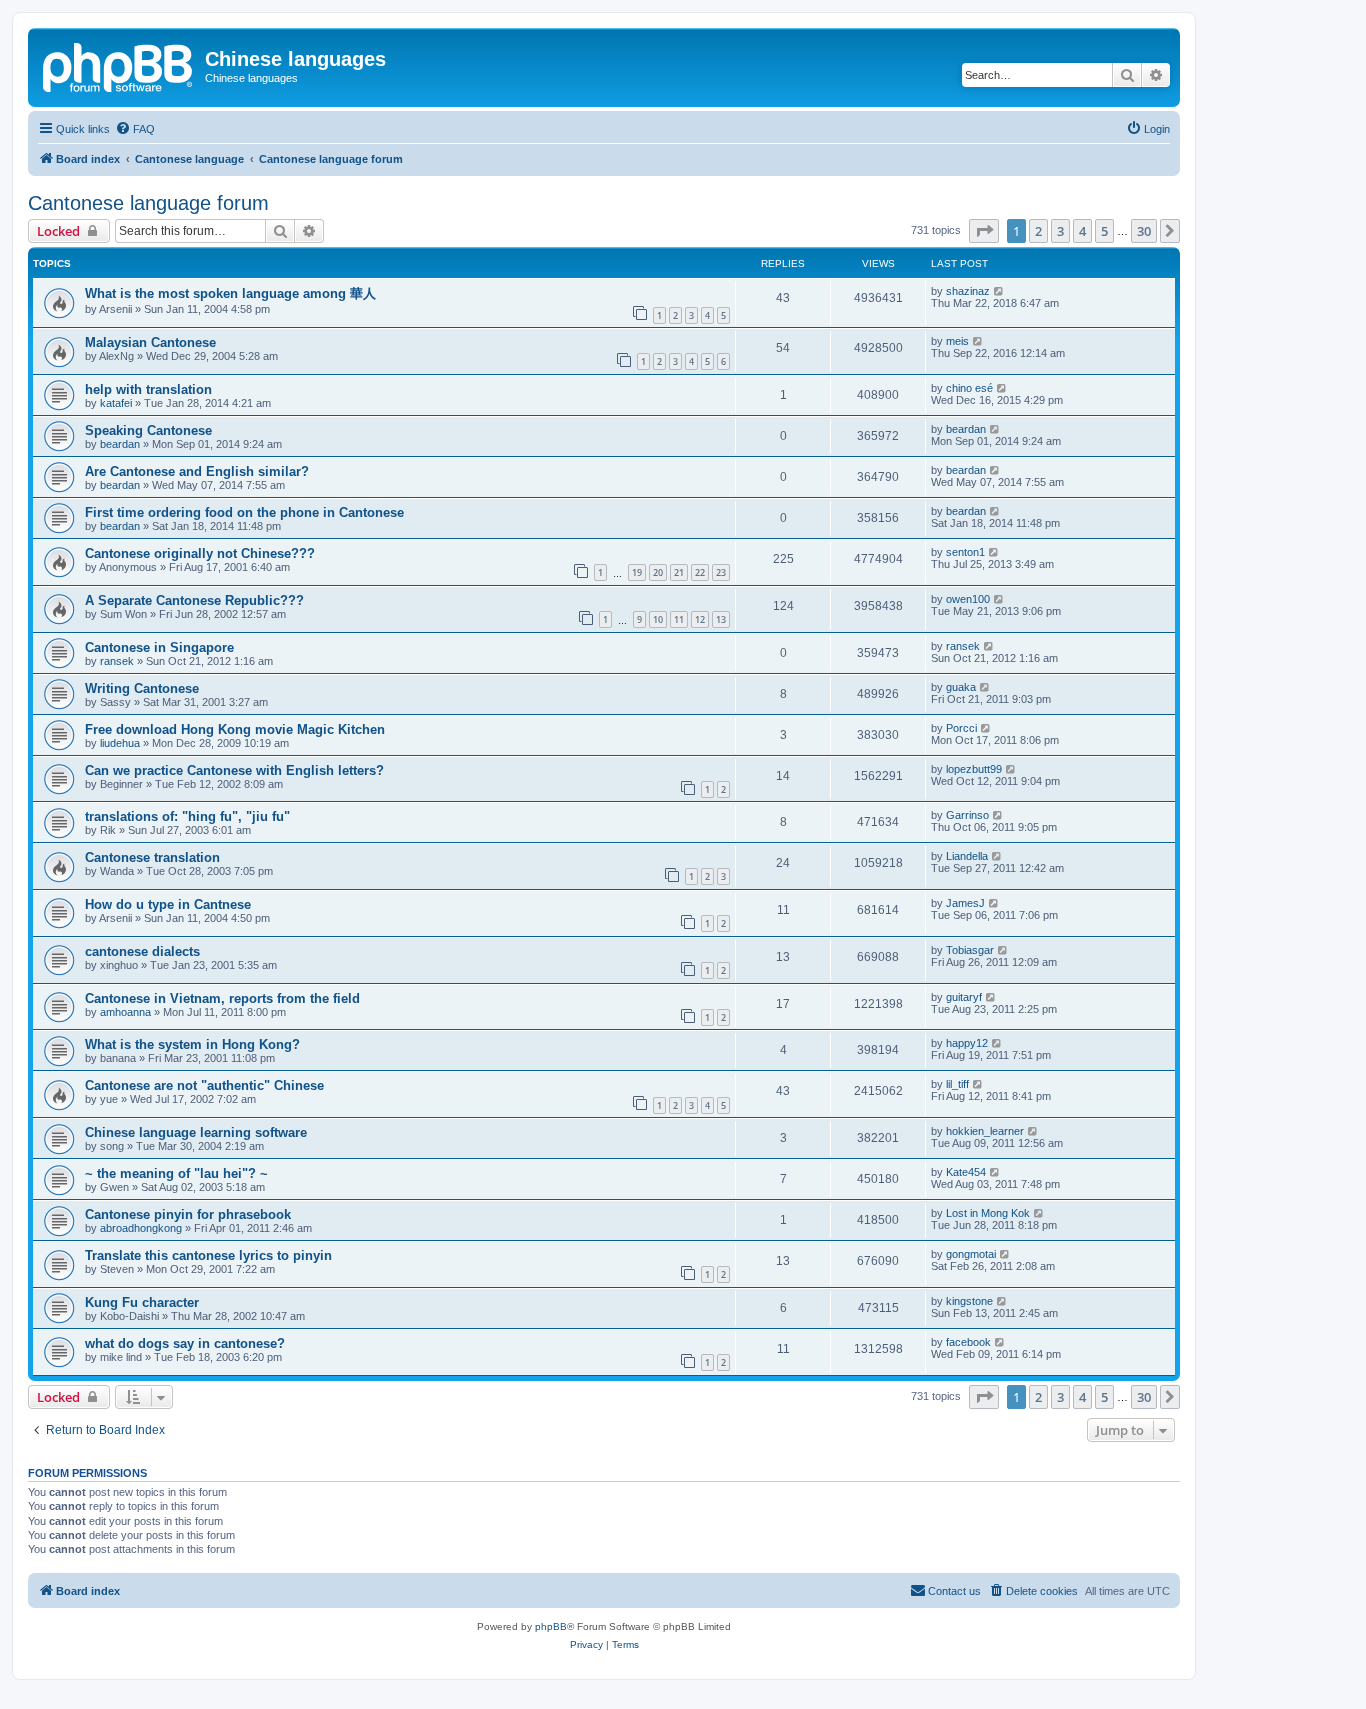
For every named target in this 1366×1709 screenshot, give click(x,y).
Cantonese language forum (148, 203)
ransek (117, 661)
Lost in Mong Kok (988, 1213)
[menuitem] (135, 129)
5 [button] (1104, 231)
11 (679, 619)
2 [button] (1038, 231)
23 (721, 572)
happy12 (967, 1043)
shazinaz (968, 291)
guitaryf (964, 997)
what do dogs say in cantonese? (185, 1343)
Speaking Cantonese (148, 430)
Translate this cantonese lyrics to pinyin (208, 1255)
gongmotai (971, 1254)
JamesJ (965, 903)
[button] (984, 231)
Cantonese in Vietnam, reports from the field (222, 998)
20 (658, 572)
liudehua (120, 743)
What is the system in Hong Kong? (192, 1044)
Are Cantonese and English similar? (197, 471)
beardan (120, 444)
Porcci (961, 728)
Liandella (967, 856)
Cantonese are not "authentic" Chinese (204, 1085)
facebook (968, 1342)
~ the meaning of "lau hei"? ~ (176, 1173)
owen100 (968, 599)
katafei (116, 403)
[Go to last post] (999, 291)
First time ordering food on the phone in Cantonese (244, 512)
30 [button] (1144, 231)
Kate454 (966, 1172)
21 (679, 572)
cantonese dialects (142, 951)
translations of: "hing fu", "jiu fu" (187, 816)
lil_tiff (957, 1084)
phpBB (551, 1626)
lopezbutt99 (974, 769)
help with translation (148, 389)
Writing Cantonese (142, 688)
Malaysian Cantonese (150, 342)
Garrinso (967, 815)
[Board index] (119, 65)
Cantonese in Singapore (159, 647)
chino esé (969, 388)
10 (658, 619)
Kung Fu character (142, 1302)
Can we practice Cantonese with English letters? (234, 770)
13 (721, 619)
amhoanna (125, 1012)
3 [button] (1060, 231)
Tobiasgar (970, 950)
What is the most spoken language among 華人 (230, 293)
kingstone (969, 1301)
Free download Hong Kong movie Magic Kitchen (235, 729)
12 (700, 619)
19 (637, 572)
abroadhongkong (141, 1228)
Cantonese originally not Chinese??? (200, 553)
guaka (961, 687)
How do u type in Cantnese (168, 904)
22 (700, 572)
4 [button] (1082, 231)
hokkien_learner (985, 1131)
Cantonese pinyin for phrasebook (188, 1214)
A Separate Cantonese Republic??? (194, 600)
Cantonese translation (152, 857)
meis (957, 341)
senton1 (965, 552)
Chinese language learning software (196, 1132)
